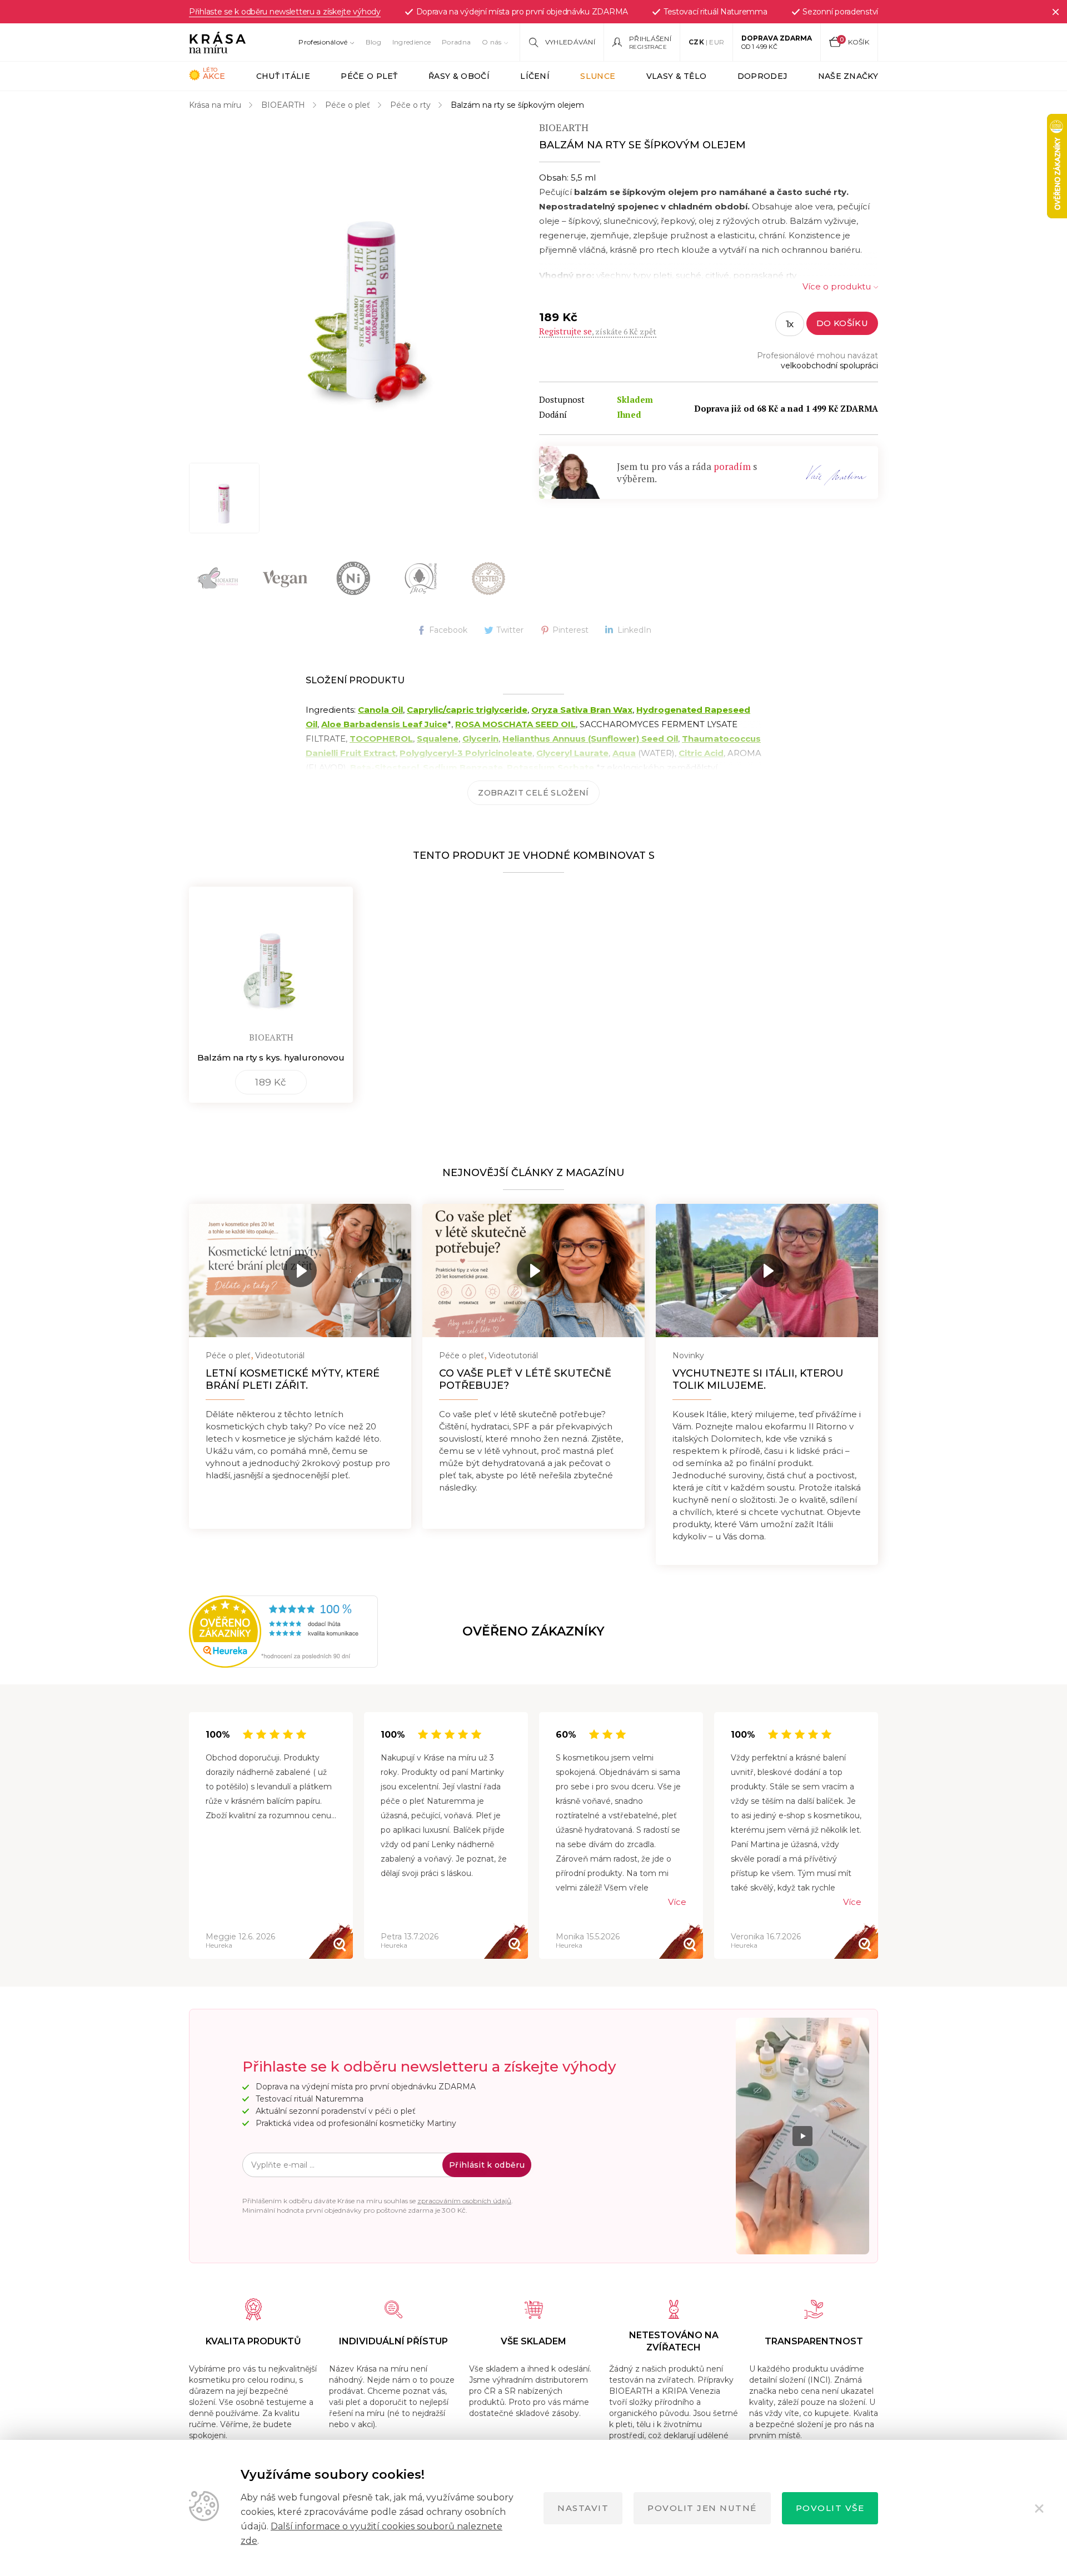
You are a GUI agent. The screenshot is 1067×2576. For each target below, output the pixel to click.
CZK (696, 42)
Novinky (688, 1355)
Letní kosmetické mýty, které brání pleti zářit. (293, 1379)
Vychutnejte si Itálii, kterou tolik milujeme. (758, 1379)
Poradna (456, 42)
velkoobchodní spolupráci (829, 366)
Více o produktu (837, 286)
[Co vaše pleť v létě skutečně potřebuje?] (533, 1271)
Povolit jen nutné (702, 2508)
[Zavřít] (1055, 12)
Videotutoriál (280, 1355)
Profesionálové (323, 42)
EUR (717, 42)
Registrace (648, 47)
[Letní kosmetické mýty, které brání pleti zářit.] (300, 1271)
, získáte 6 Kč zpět (598, 331)
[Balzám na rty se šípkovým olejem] (372, 285)
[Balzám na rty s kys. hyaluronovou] (271, 956)
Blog (373, 42)
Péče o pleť (348, 105)
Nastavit (583, 2508)
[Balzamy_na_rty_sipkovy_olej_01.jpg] (224, 498)
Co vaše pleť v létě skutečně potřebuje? (525, 1379)
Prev (189, 1836)
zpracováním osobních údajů (464, 2201)
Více (677, 1902)
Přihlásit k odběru (487, 2165)
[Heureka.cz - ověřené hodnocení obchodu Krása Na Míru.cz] (226, 1632)
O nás (492, 42)
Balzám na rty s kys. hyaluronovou (271, 1057)
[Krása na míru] (217, 42)
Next (878, 1836)
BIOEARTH (283, 105)
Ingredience (412, 42)
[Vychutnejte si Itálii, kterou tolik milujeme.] (767, 1271)
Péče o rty (410, 105)
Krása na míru (215, 105)
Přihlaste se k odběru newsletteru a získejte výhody (285, 12)
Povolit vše (830, 2508)
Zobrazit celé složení (533, 793)
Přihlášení (650, 39)
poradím (732, 466)
